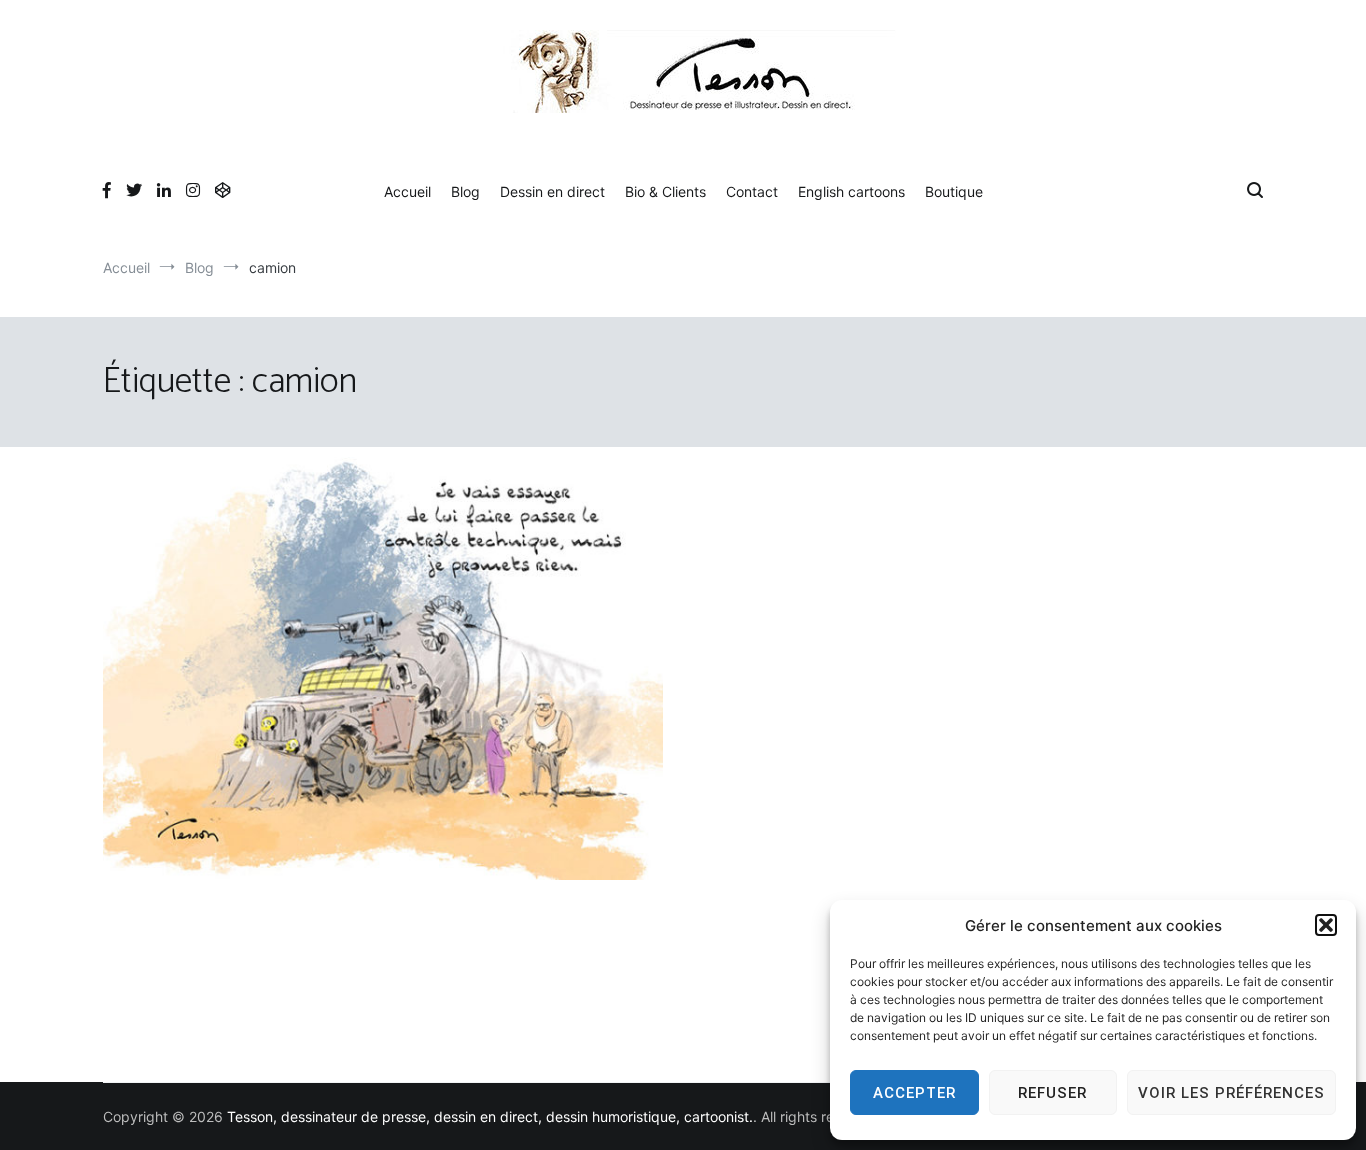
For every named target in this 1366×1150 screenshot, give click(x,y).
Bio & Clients (665, 191)
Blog (465, 191)
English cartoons (851, 191)
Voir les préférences (1231, 1093)
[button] (1326, 925)
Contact (752, 191)
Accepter (914, 1093)
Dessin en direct (552, 191)
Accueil (407, 191)
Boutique (954, 191)
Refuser (1052, 1093)
